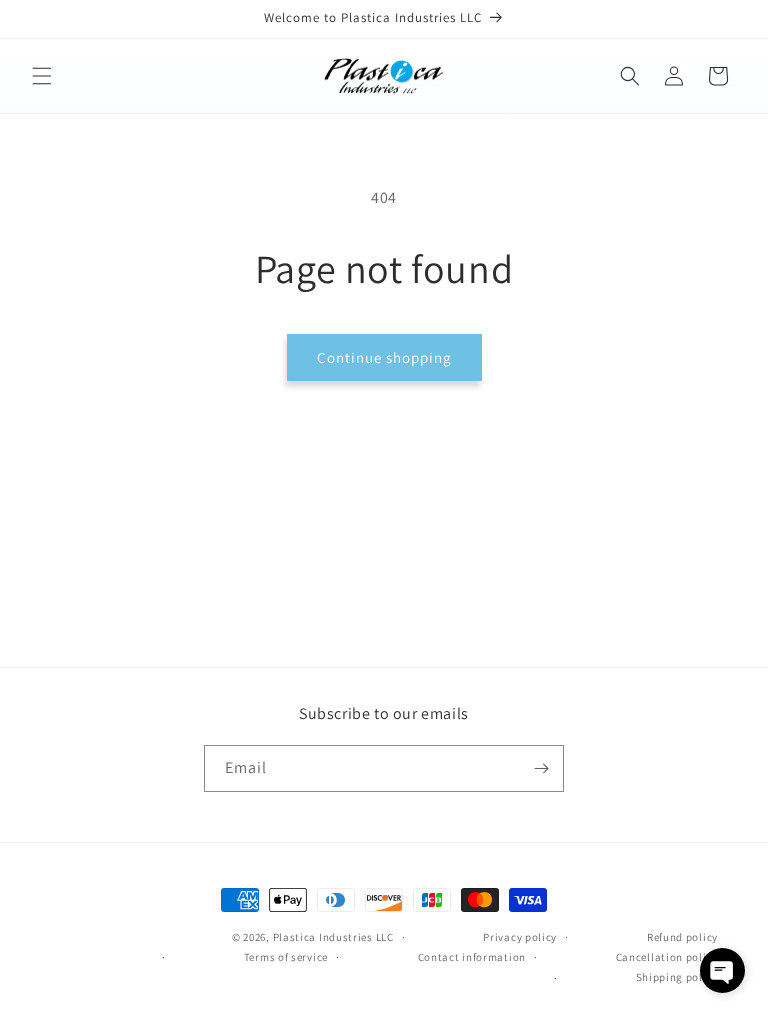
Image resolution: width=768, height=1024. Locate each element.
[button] (42, 76)
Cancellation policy (667, 957)
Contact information (472, 957)
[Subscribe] (541, 768)
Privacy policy (520, 937)
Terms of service (286, 957)
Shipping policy (677, 977)
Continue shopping (384, 357)
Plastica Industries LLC (333, 937)
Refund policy (682, 937)
